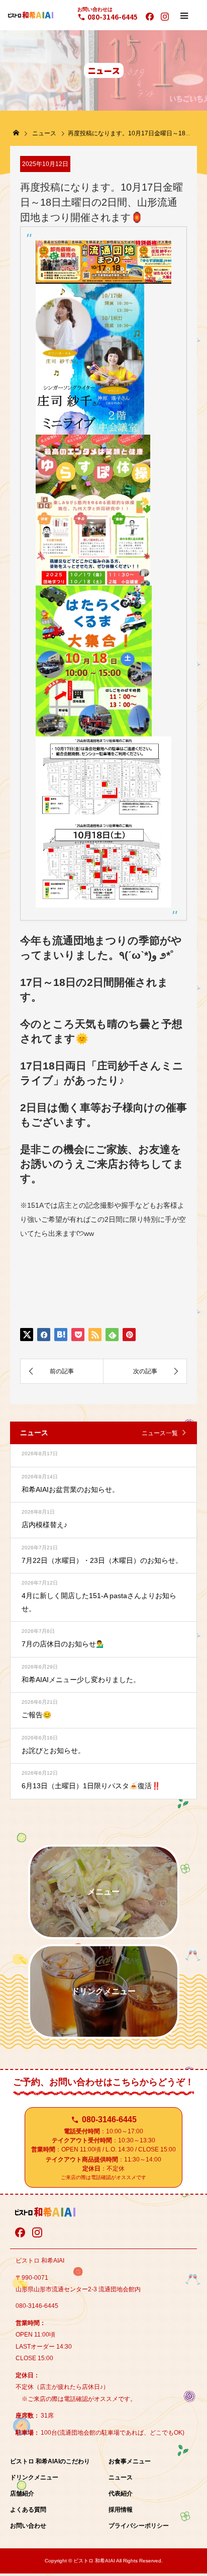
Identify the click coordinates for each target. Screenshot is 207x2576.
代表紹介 (121, 2494)
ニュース (121, 2477)
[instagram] (165, 17)
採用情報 (121, 2510)
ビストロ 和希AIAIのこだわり (50, 2461)
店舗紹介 (22, 2494)
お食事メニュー (130, 2461)
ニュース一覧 (160, 1433)
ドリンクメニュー (34, 2477)
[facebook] (150, 17)
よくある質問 (28, 2510)
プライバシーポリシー (139, 2526)
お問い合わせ (28, 2526)
